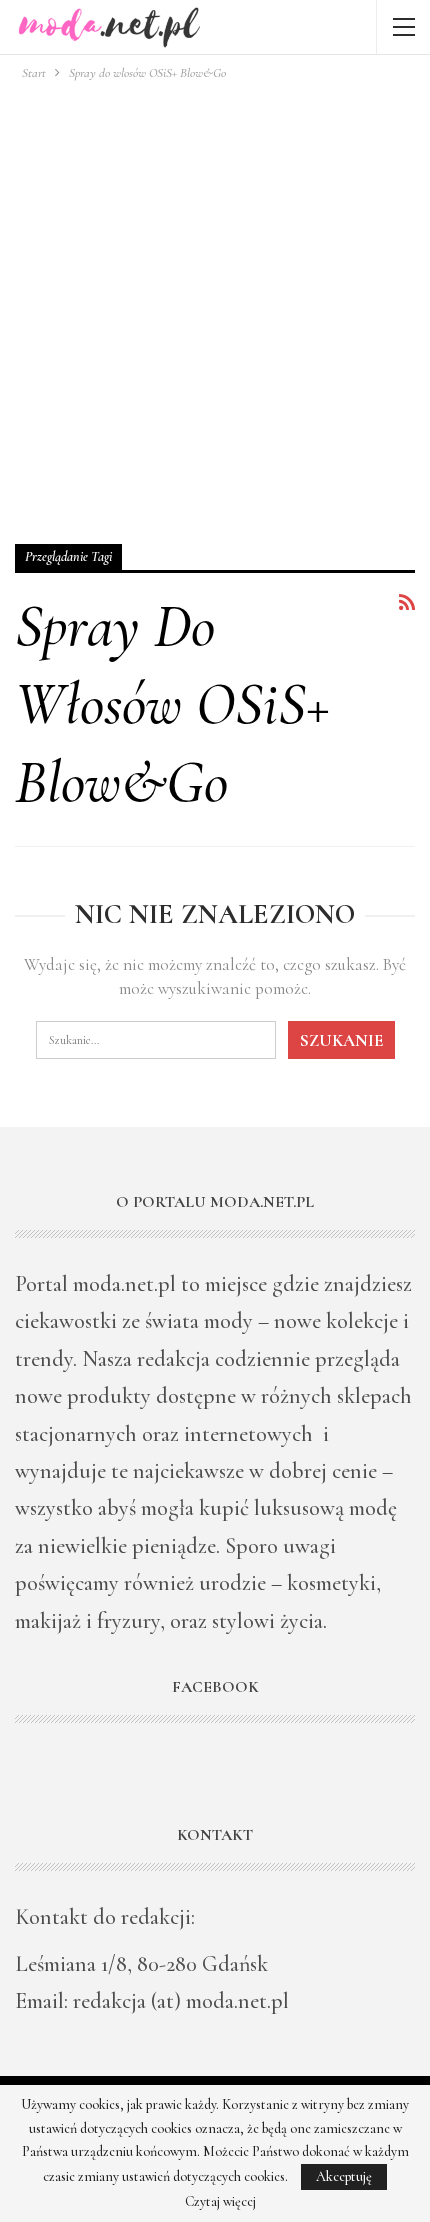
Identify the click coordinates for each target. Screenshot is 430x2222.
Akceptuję (344, 2176)
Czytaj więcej (220, 2202)
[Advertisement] (215, 309)
